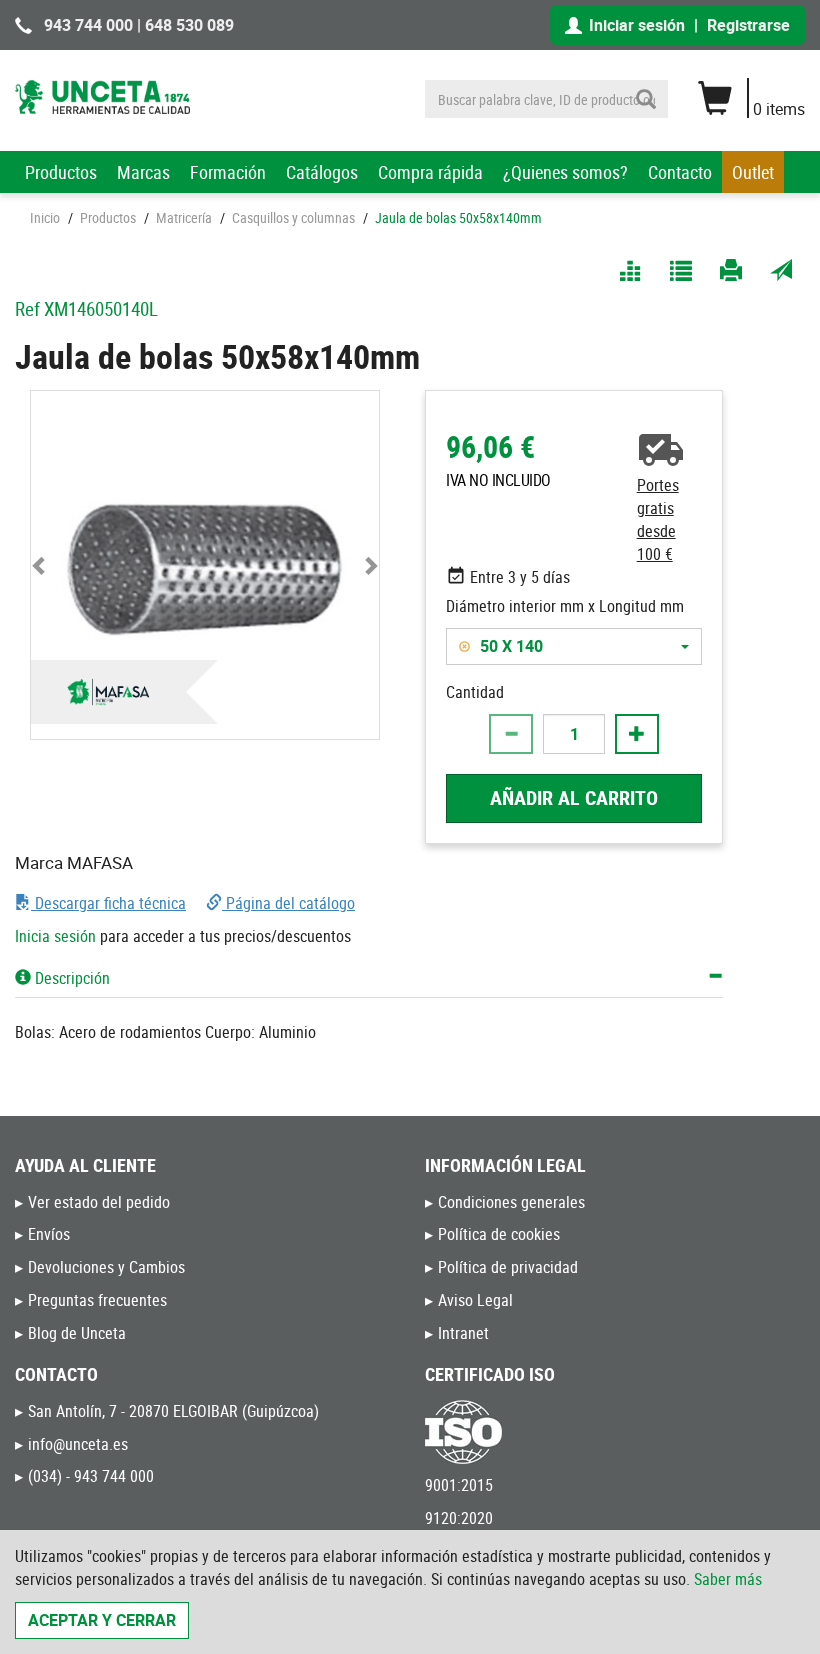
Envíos (49, 1234)
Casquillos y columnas (293, 217)
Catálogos (322, 172)
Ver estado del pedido (99, 1202)
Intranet (463, 1333)
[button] (39, 565)
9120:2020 (459, 1518)
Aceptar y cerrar (102, 1620)
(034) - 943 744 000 (91, 1476)
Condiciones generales (511, 1202)
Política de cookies (499, 1234)
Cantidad (475, 692)
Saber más (728, 1579)
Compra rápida (430, 172)
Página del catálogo (288, 903)
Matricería (184, 217)
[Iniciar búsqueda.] (646, 99)
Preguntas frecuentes (97, 1300)
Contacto (680, 172)
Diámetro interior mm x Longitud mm (565, 606)
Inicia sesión (55, 936)
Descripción (70, 978)
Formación (228, 172)
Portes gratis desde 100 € (658, 519)
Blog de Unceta (77, 1333)
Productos (61, 172)
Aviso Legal (475, 1300)
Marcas (143, 172)
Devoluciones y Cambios (106, 1267)
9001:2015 (459, 1485)
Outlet (753, 172)
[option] (555, 646)
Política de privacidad (508, 1267)
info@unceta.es (78, 1444)
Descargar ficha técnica (108, 903)
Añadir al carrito (574, 797)
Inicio (45, 217)
